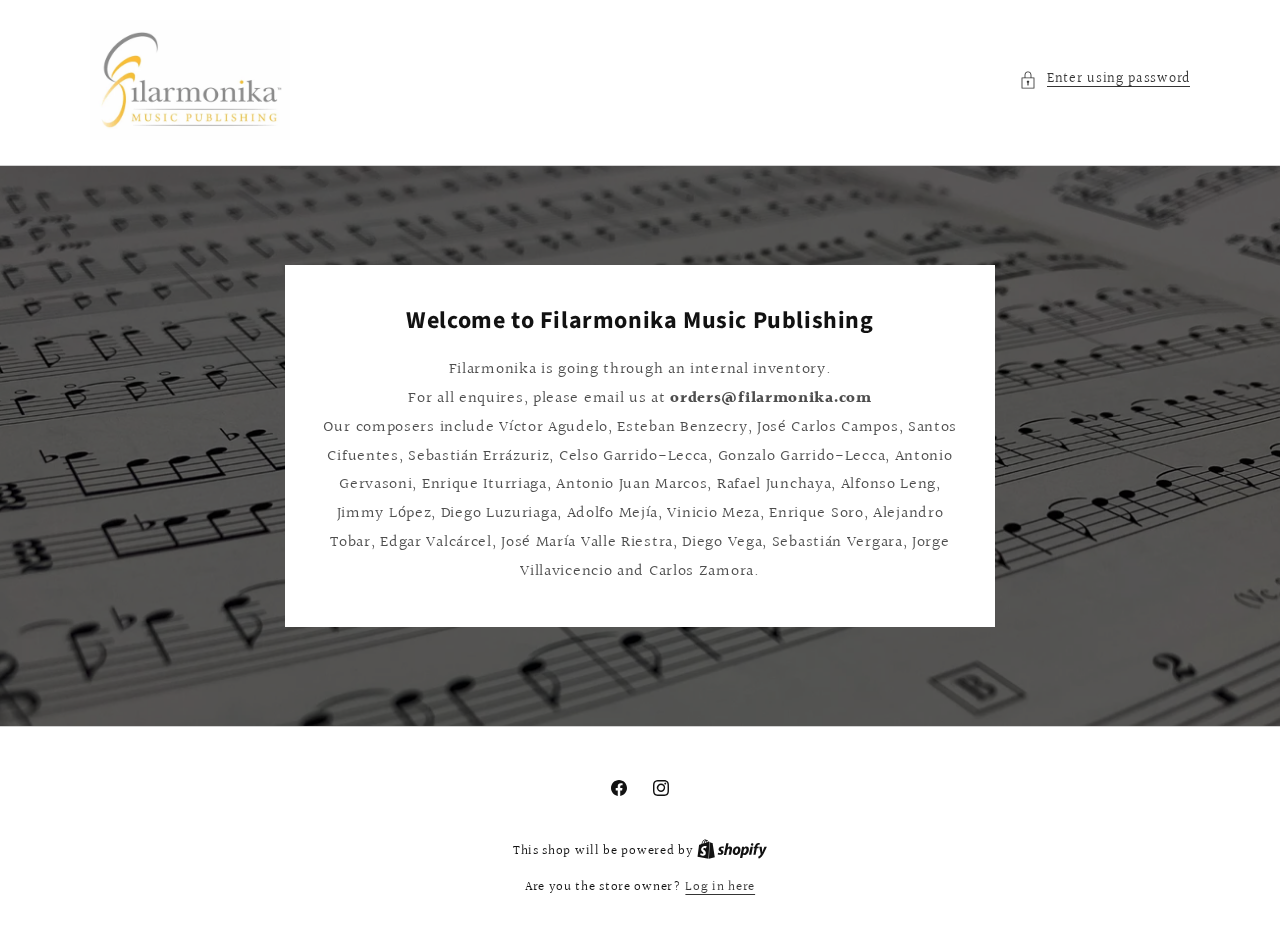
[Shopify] (732, 851)
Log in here (720, 887)
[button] (1104, 79)
